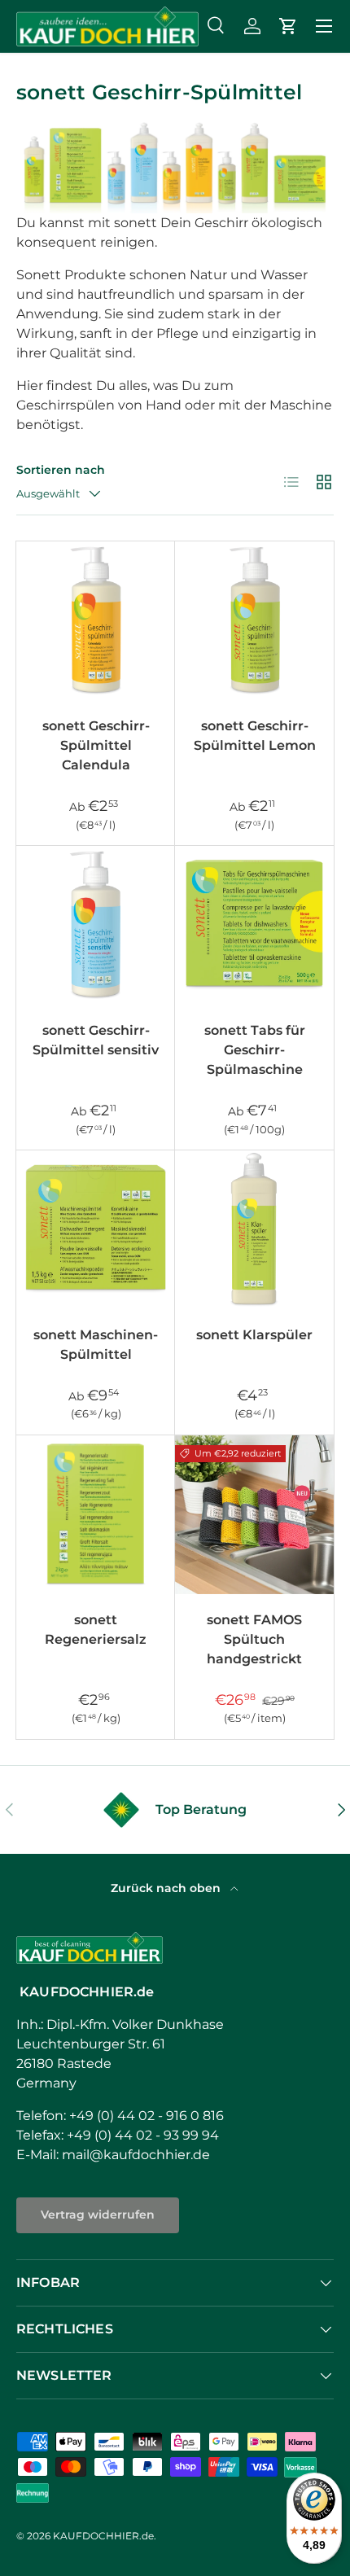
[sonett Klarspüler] (254, 1230)
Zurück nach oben (167, 1888)
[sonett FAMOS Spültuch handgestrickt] (254, 1515)
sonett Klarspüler (254, 1335)
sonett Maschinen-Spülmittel (96, 1345)
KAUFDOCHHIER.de (103, 2536)
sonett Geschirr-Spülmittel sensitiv (96, 1040)
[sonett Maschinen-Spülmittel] (96, 1230)
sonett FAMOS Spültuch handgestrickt (254, 1639)
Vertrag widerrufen (98, 2215)
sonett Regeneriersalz (96, 1630)
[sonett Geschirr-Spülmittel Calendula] (96, 621)
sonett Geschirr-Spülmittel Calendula (96, 745)
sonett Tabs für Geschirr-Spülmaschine (255, 1050)
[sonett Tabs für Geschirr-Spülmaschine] (254, 925)
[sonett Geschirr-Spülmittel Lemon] (254, 621)
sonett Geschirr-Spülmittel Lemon (255, 736)
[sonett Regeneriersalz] (96, 1515)
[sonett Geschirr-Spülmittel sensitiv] (96, 925)
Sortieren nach (61, 470)
